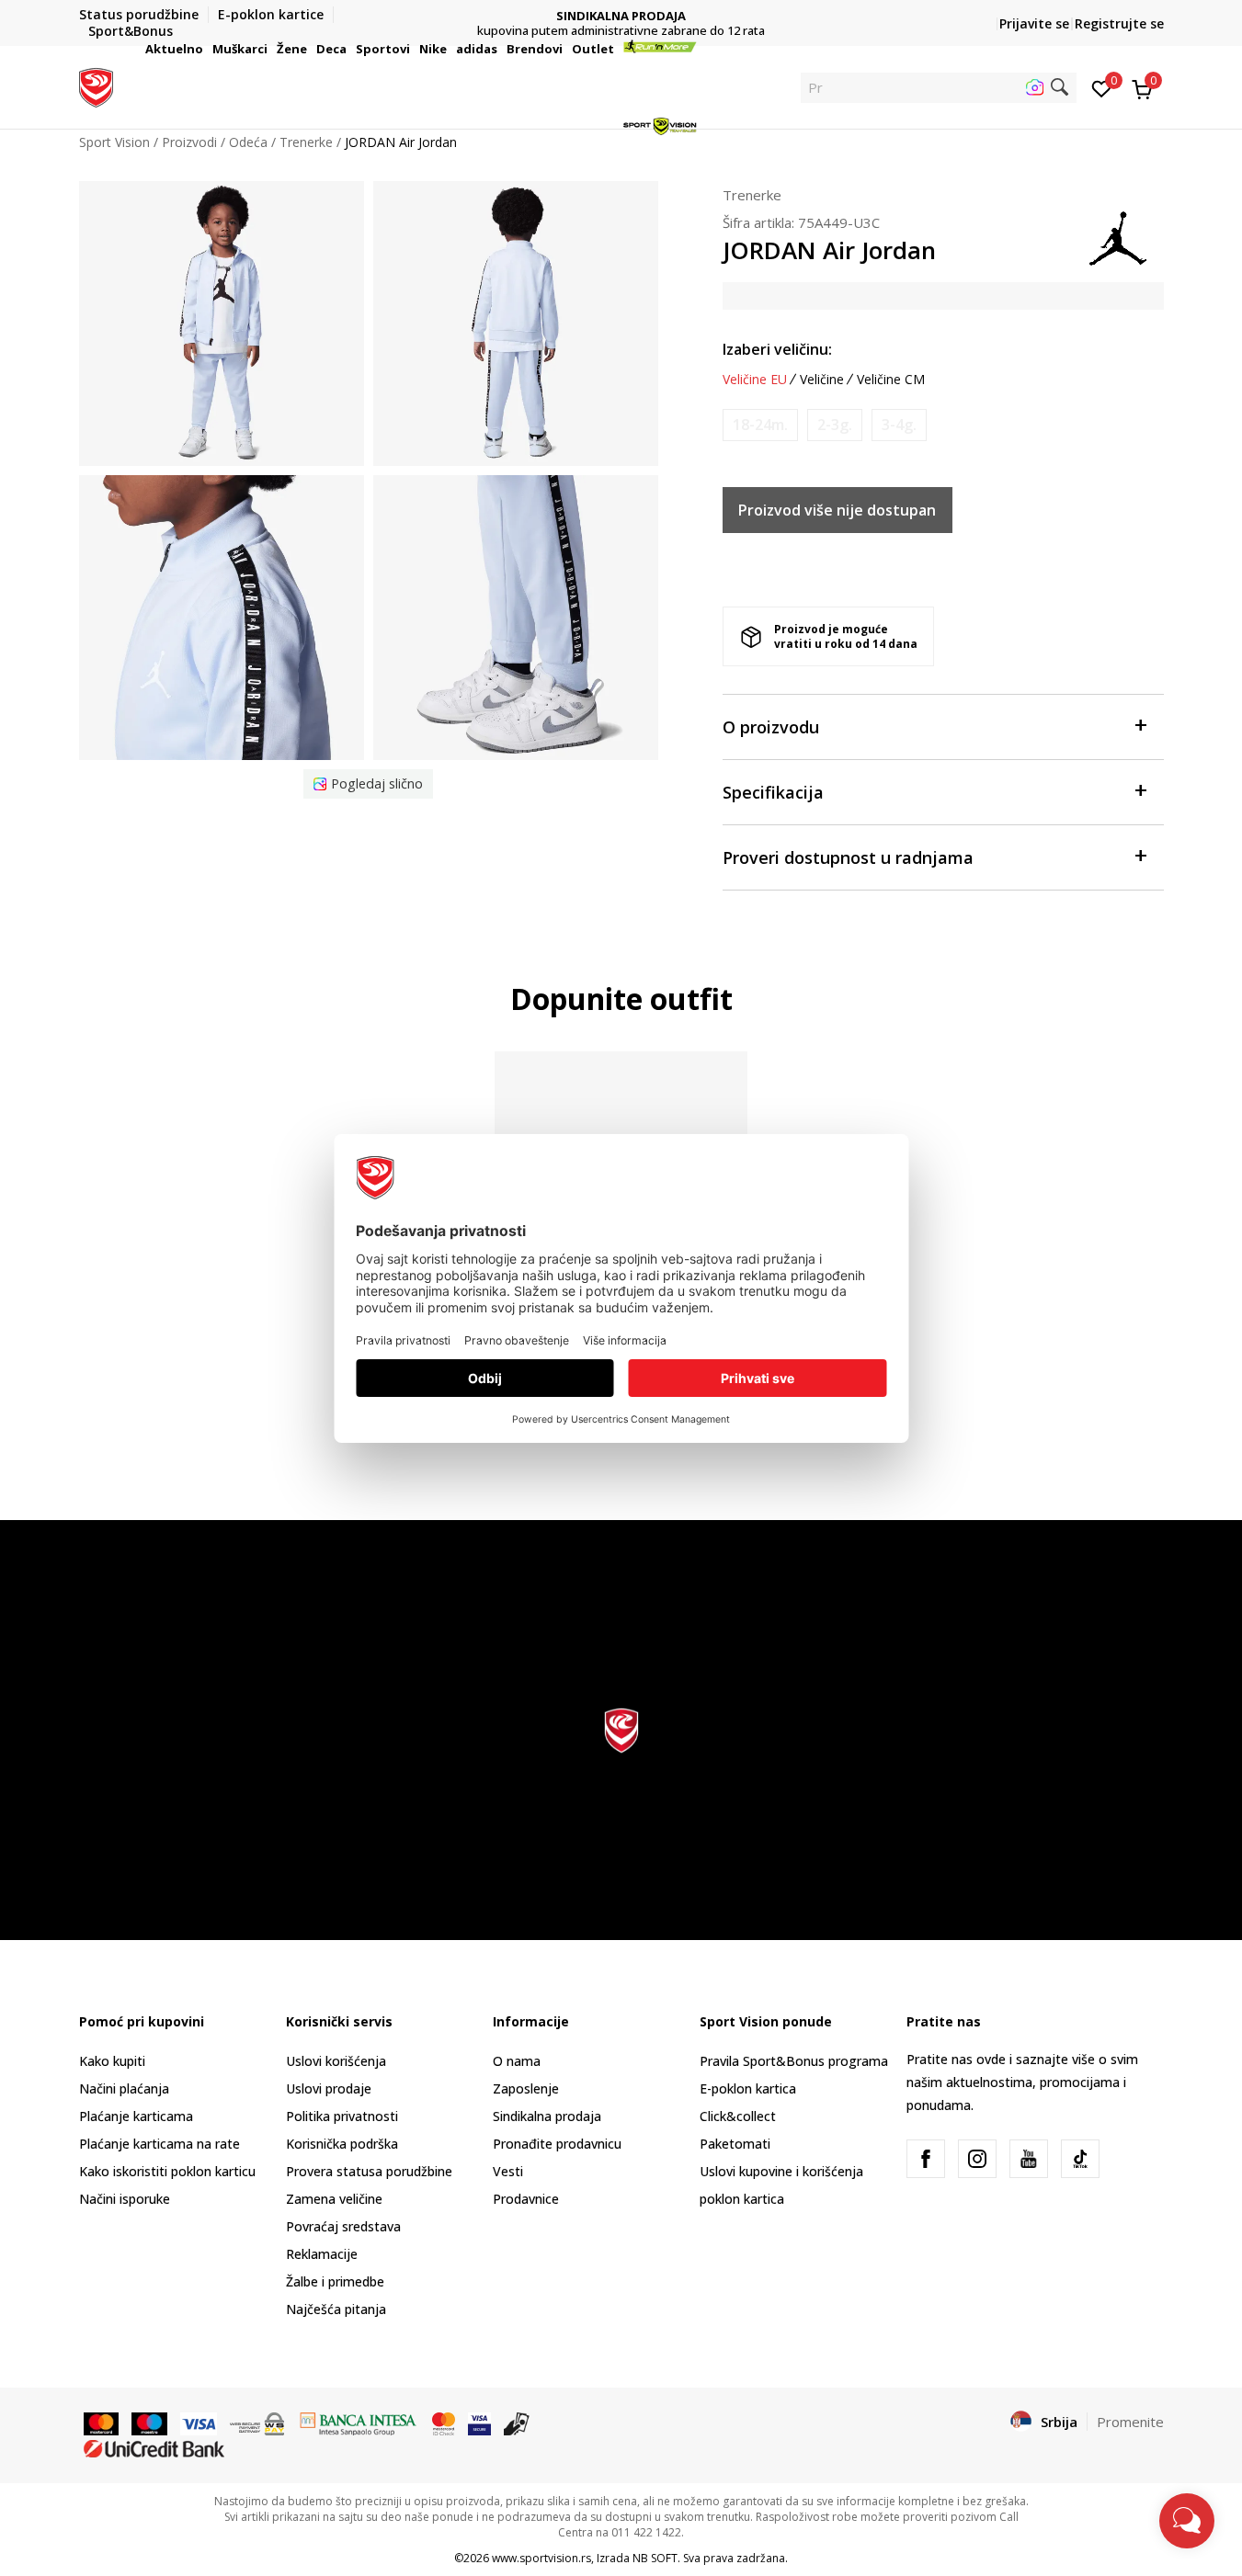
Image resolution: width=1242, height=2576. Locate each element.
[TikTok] (1080, 2159)
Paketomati (735, 2144)
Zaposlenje (526, 2088)
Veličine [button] (822, 380)
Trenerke (752, 195)
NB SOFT (655, 2558)
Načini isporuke (125, 2199)
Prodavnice (526, 2199)
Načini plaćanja (124, 2088)
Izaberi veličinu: (777, 349)
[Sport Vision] (96, 85)
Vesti (508, 2171)
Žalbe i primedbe (335, 2281)
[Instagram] (977, 2159)
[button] (206, 49)
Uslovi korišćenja (336, 2061)
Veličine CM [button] (891, 380)
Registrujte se (1119, 23)
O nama (517, 2061)
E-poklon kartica (748, 2088)
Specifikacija (773, 792)
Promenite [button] (1130, 2422)
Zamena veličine (334, 2199)
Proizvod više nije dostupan (837, 510)
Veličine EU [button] (755, 380)
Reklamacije (322, 2254)
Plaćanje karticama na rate (160, 2144)
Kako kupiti (112, 2061)
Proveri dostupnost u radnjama (848, 857)
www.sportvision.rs (541, 2558)
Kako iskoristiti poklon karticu (167, 2171)
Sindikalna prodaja (547, 2116)
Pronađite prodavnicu (557, 2144)
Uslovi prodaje (329, 2088)
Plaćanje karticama (136, 2116)
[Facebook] (926, 2159)
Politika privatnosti (342, 2116)
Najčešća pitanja (336, 2309)
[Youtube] (1029, 2159)
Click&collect (738, 2116)
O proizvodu (771, 727)
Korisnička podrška (342, 2144)
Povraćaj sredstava (343, 2226)
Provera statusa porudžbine (369, 2171)
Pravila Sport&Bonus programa (794, 2061)
